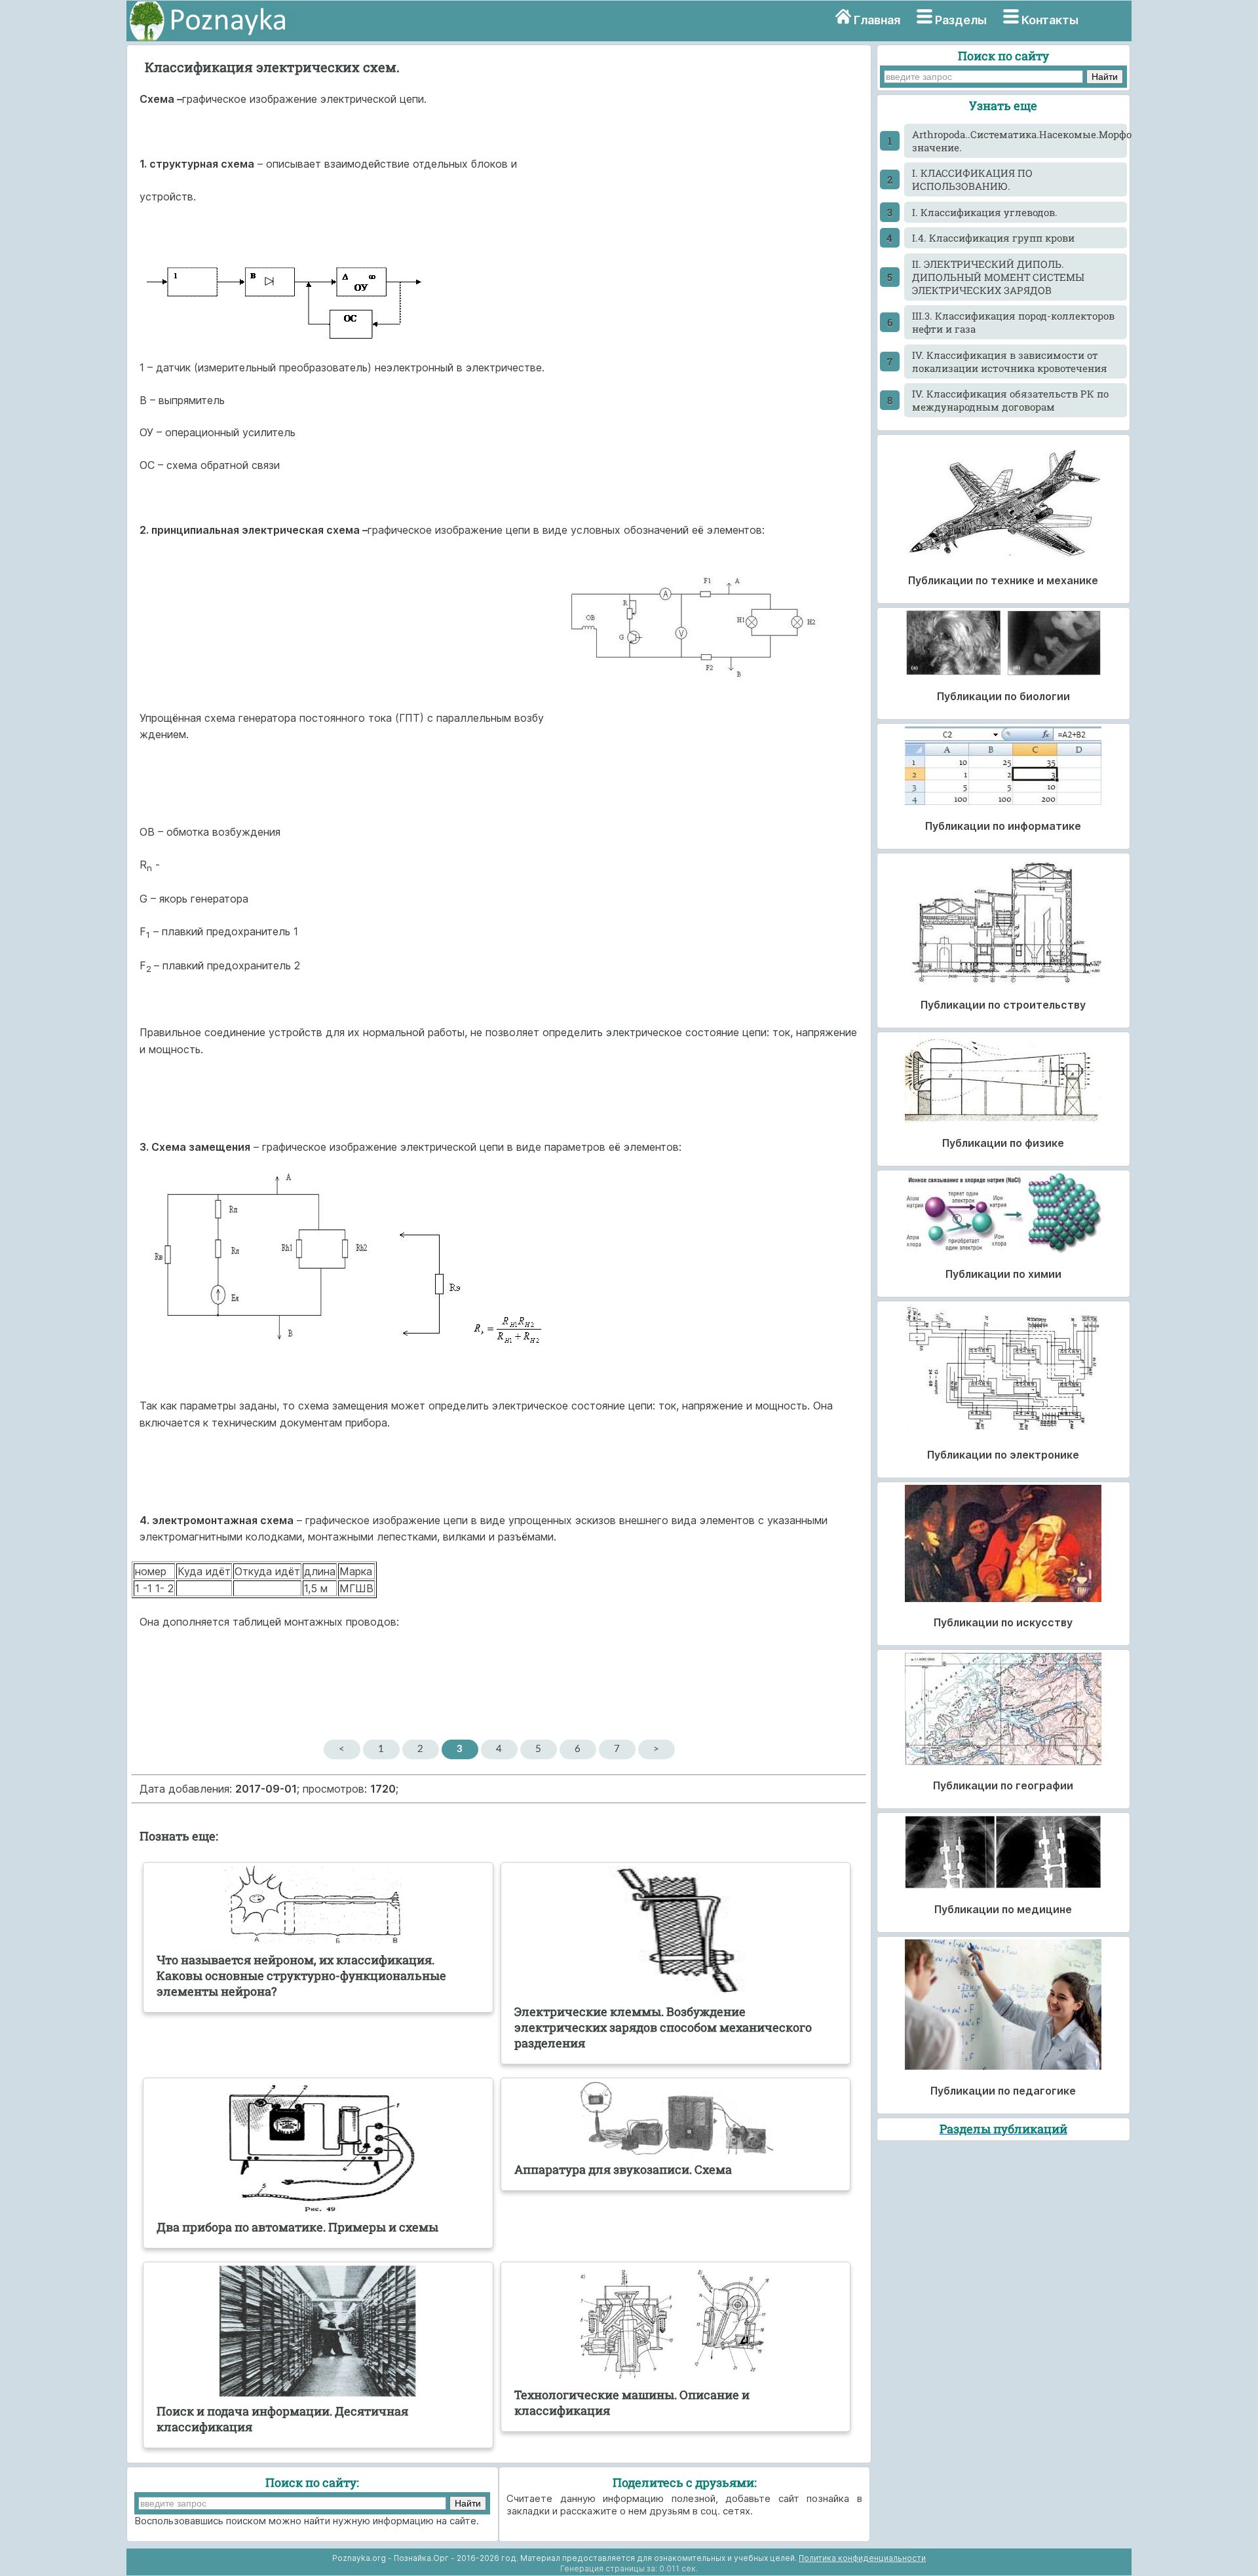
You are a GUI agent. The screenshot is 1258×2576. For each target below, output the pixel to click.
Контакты (1050, 20)
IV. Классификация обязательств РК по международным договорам (1010, 400)
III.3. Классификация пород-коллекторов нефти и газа (1013, 322)
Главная (877, 20)
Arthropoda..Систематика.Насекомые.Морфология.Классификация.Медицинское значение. (1019, 141)
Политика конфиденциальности (862, 2558)
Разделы (961, 20)
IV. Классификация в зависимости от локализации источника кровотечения (1010, 362)
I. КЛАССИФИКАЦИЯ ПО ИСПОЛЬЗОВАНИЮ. (972, 179)
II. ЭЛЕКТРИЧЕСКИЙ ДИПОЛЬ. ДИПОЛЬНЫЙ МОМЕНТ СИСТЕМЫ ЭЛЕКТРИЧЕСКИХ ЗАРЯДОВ (998, 277)
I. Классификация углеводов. (985, 212)
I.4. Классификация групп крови (993, 238)
